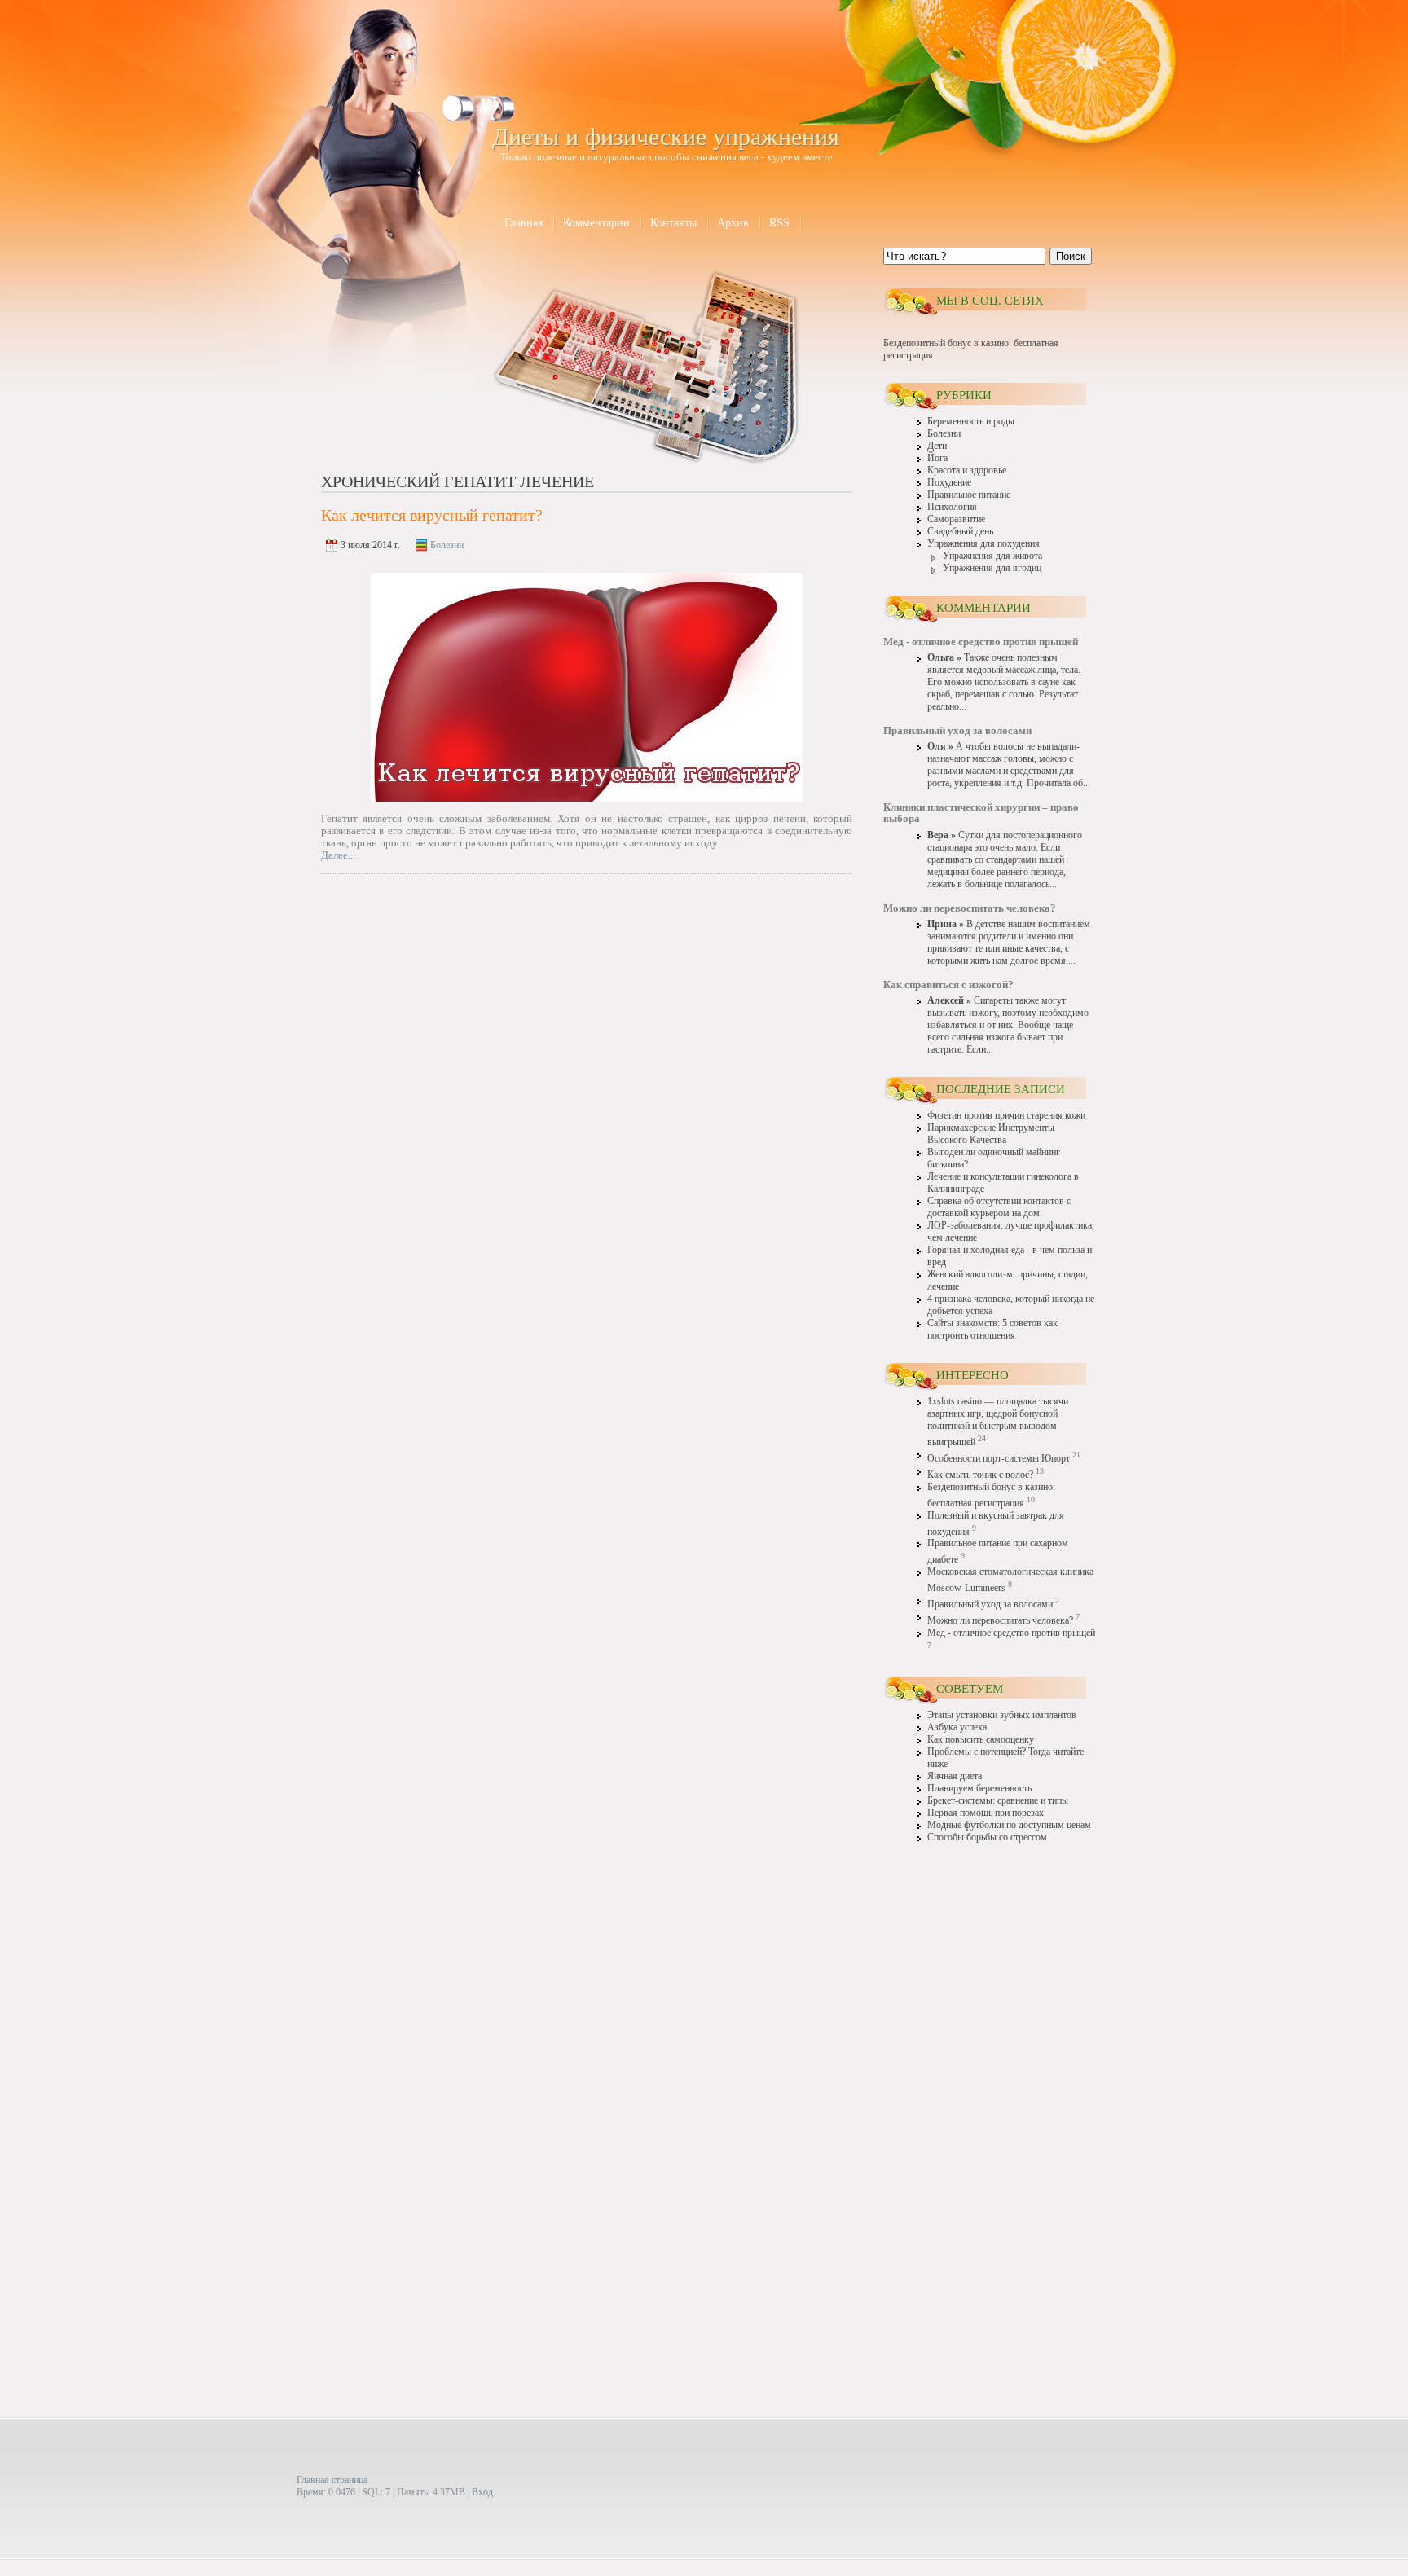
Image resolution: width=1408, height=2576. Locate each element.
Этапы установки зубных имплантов (1002, 1715)
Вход (482, 2492)
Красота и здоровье (967, 470)
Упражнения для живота (992, 556)
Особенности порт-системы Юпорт (999, 1459)
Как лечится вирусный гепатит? (432, 515)
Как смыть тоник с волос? (980, 1475)
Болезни (447, 545)
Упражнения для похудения (983, 544)
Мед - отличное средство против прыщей (1011, 1633)
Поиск (1071, 256)
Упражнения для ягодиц (992, 568)
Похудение (949, 483)
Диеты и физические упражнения (666, 136)
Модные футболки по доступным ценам (1009, 1825)
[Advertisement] (989, 2108)
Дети (937, 446)
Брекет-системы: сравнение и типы (998, 1801)
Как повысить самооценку (981, 1740)
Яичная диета (955, 1776)
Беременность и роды (971, 422)
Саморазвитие (956, 519)
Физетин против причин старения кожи (1006, 1116)
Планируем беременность (979, 1789)
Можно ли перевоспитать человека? (1000, 1621)
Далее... (338, 855)
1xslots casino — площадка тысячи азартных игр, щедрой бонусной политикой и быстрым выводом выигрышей (998, 1422)
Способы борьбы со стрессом (987, 1837)
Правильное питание (969, 495)
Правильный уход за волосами (990, 1605)
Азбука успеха (957, 1728)
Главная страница (332, 2480)
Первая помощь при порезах (986, 1813)
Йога (937, 458)
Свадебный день (960, 532)
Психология (952, 507)
